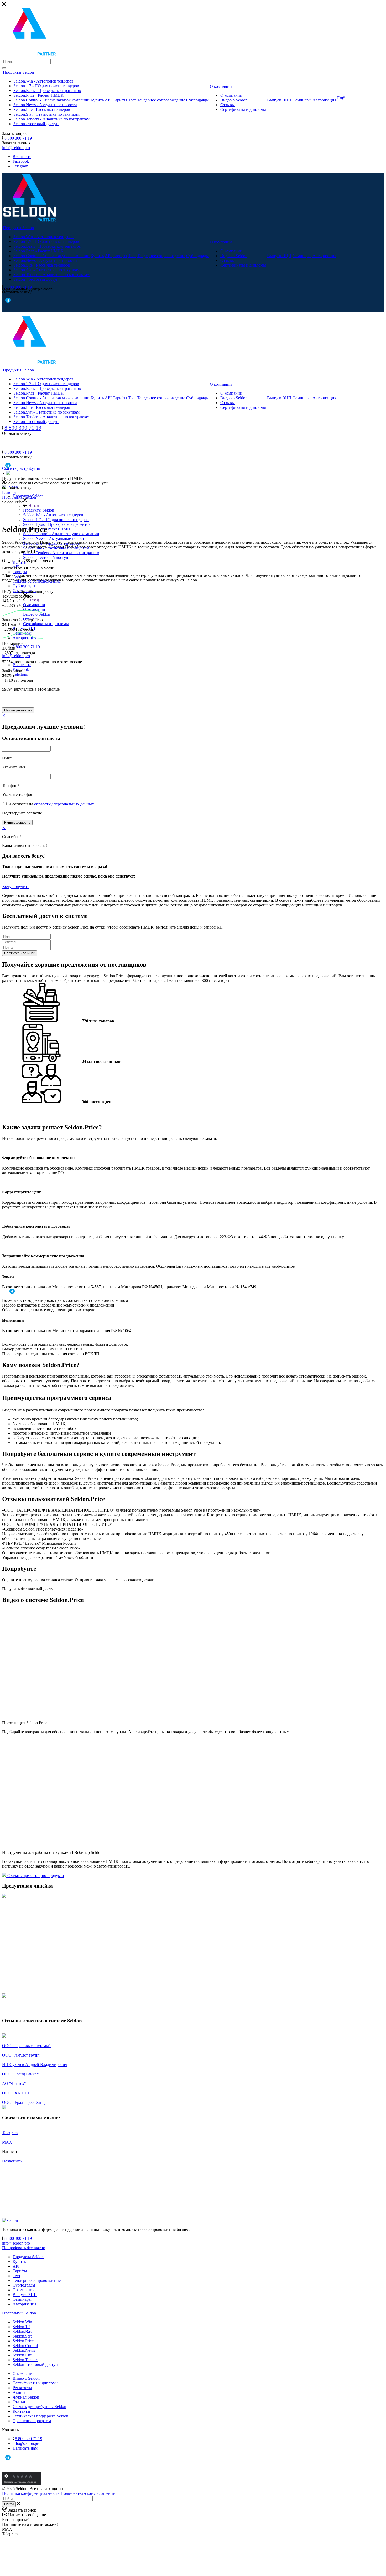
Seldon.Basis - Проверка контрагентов (47, 91)
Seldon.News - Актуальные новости (45, 105)
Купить (97, 100)
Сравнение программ (32, 2421)
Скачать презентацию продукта (35, 1876)
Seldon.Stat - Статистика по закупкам (46, 114)
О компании (221, 86)
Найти (9, 2504)
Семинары (302, 100)
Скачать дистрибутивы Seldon (39, 2407)
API (108, 100)
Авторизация (324, 100)
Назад (33, 505)
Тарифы (120, 100)
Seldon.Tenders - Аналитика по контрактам (51, 119)
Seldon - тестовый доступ (36, 124)
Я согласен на (51, 804)
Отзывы (228, 105)
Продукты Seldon (39, 510)
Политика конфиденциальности (31, 2493)
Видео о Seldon (234, 100)
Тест (132, 100)
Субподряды (197, 100)
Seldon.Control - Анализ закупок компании (51, 100)
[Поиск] (4, 68)
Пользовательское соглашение (88, 2493)
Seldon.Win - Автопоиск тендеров (43, 81)
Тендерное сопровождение (161, 100)
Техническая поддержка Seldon (40, 2416)
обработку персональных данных (64, 804)
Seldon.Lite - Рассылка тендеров (42, 109)
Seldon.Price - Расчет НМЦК (38, 95)
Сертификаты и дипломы (243, 109)
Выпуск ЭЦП (279, 100)
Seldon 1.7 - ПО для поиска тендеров (46, 86)
